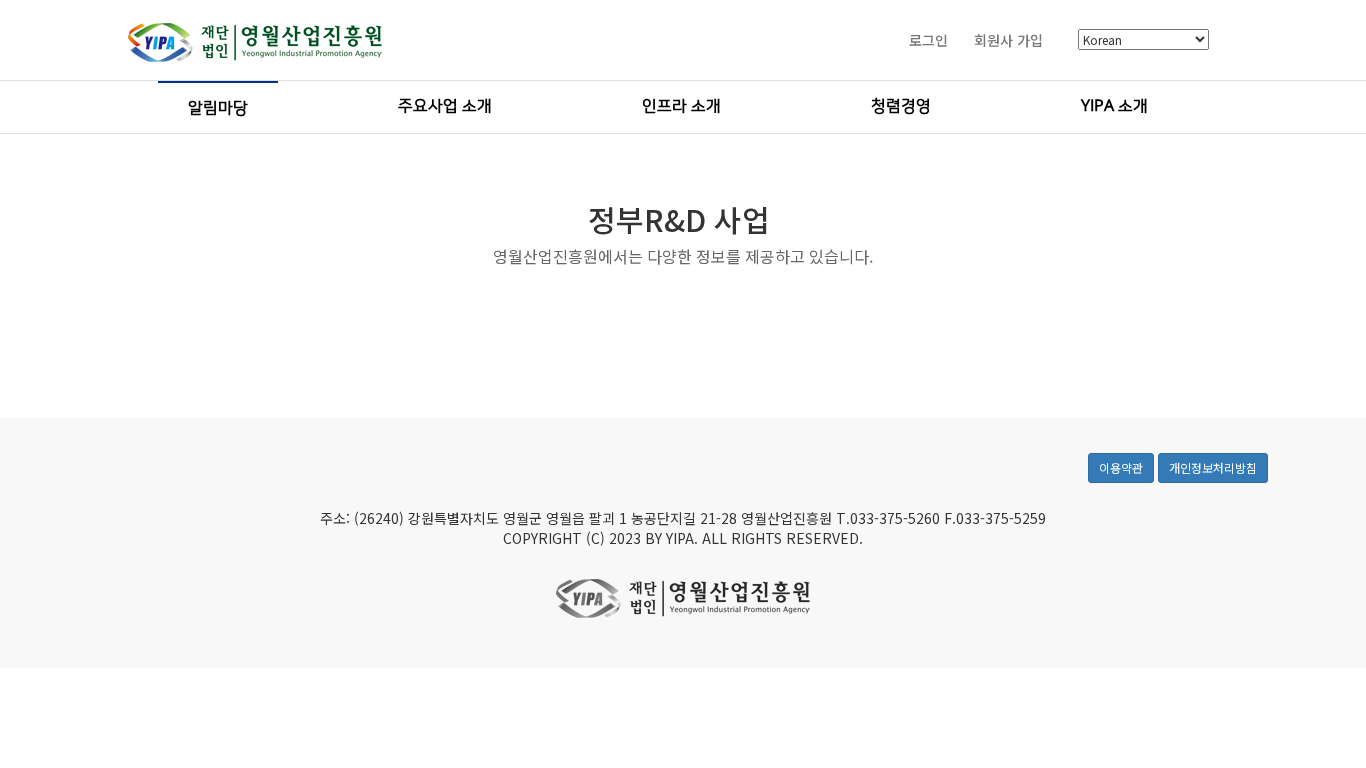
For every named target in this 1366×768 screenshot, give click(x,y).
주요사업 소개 (445, 106)
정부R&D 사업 (679, 219)
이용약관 (1121, 467)
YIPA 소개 (1114, 106)
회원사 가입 (1008, 40)
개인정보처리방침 (1213, 467)
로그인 (928, 40)
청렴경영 (901, 106)
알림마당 (218, 108)
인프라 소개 (681, 106)
